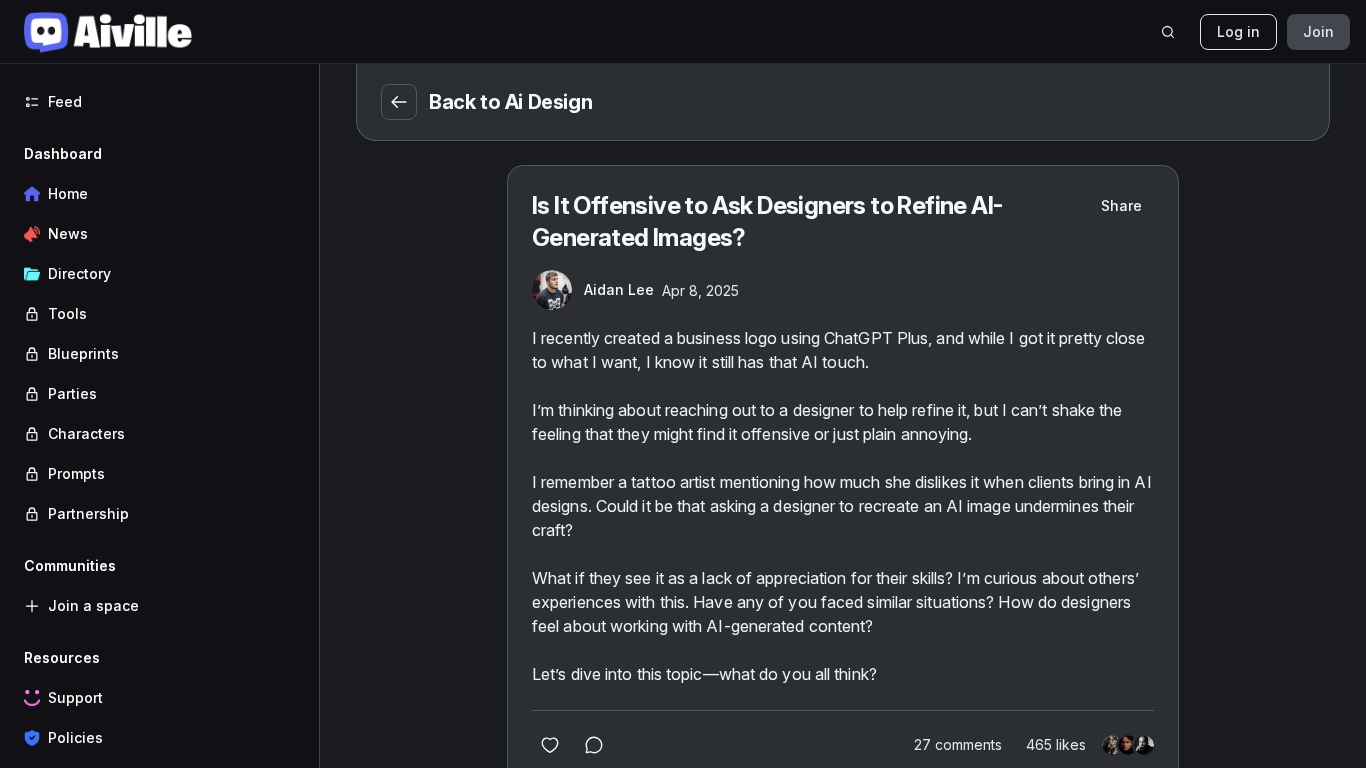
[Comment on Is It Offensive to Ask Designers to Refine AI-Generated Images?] (594, 745)
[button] (159, 334)
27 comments (958, 744)
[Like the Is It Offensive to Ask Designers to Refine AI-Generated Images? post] (550, 745)
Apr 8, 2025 (700, 290)
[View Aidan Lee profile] (552, 290)
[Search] (1168, 32)
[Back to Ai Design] (399, 102)
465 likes (1056, 744)
